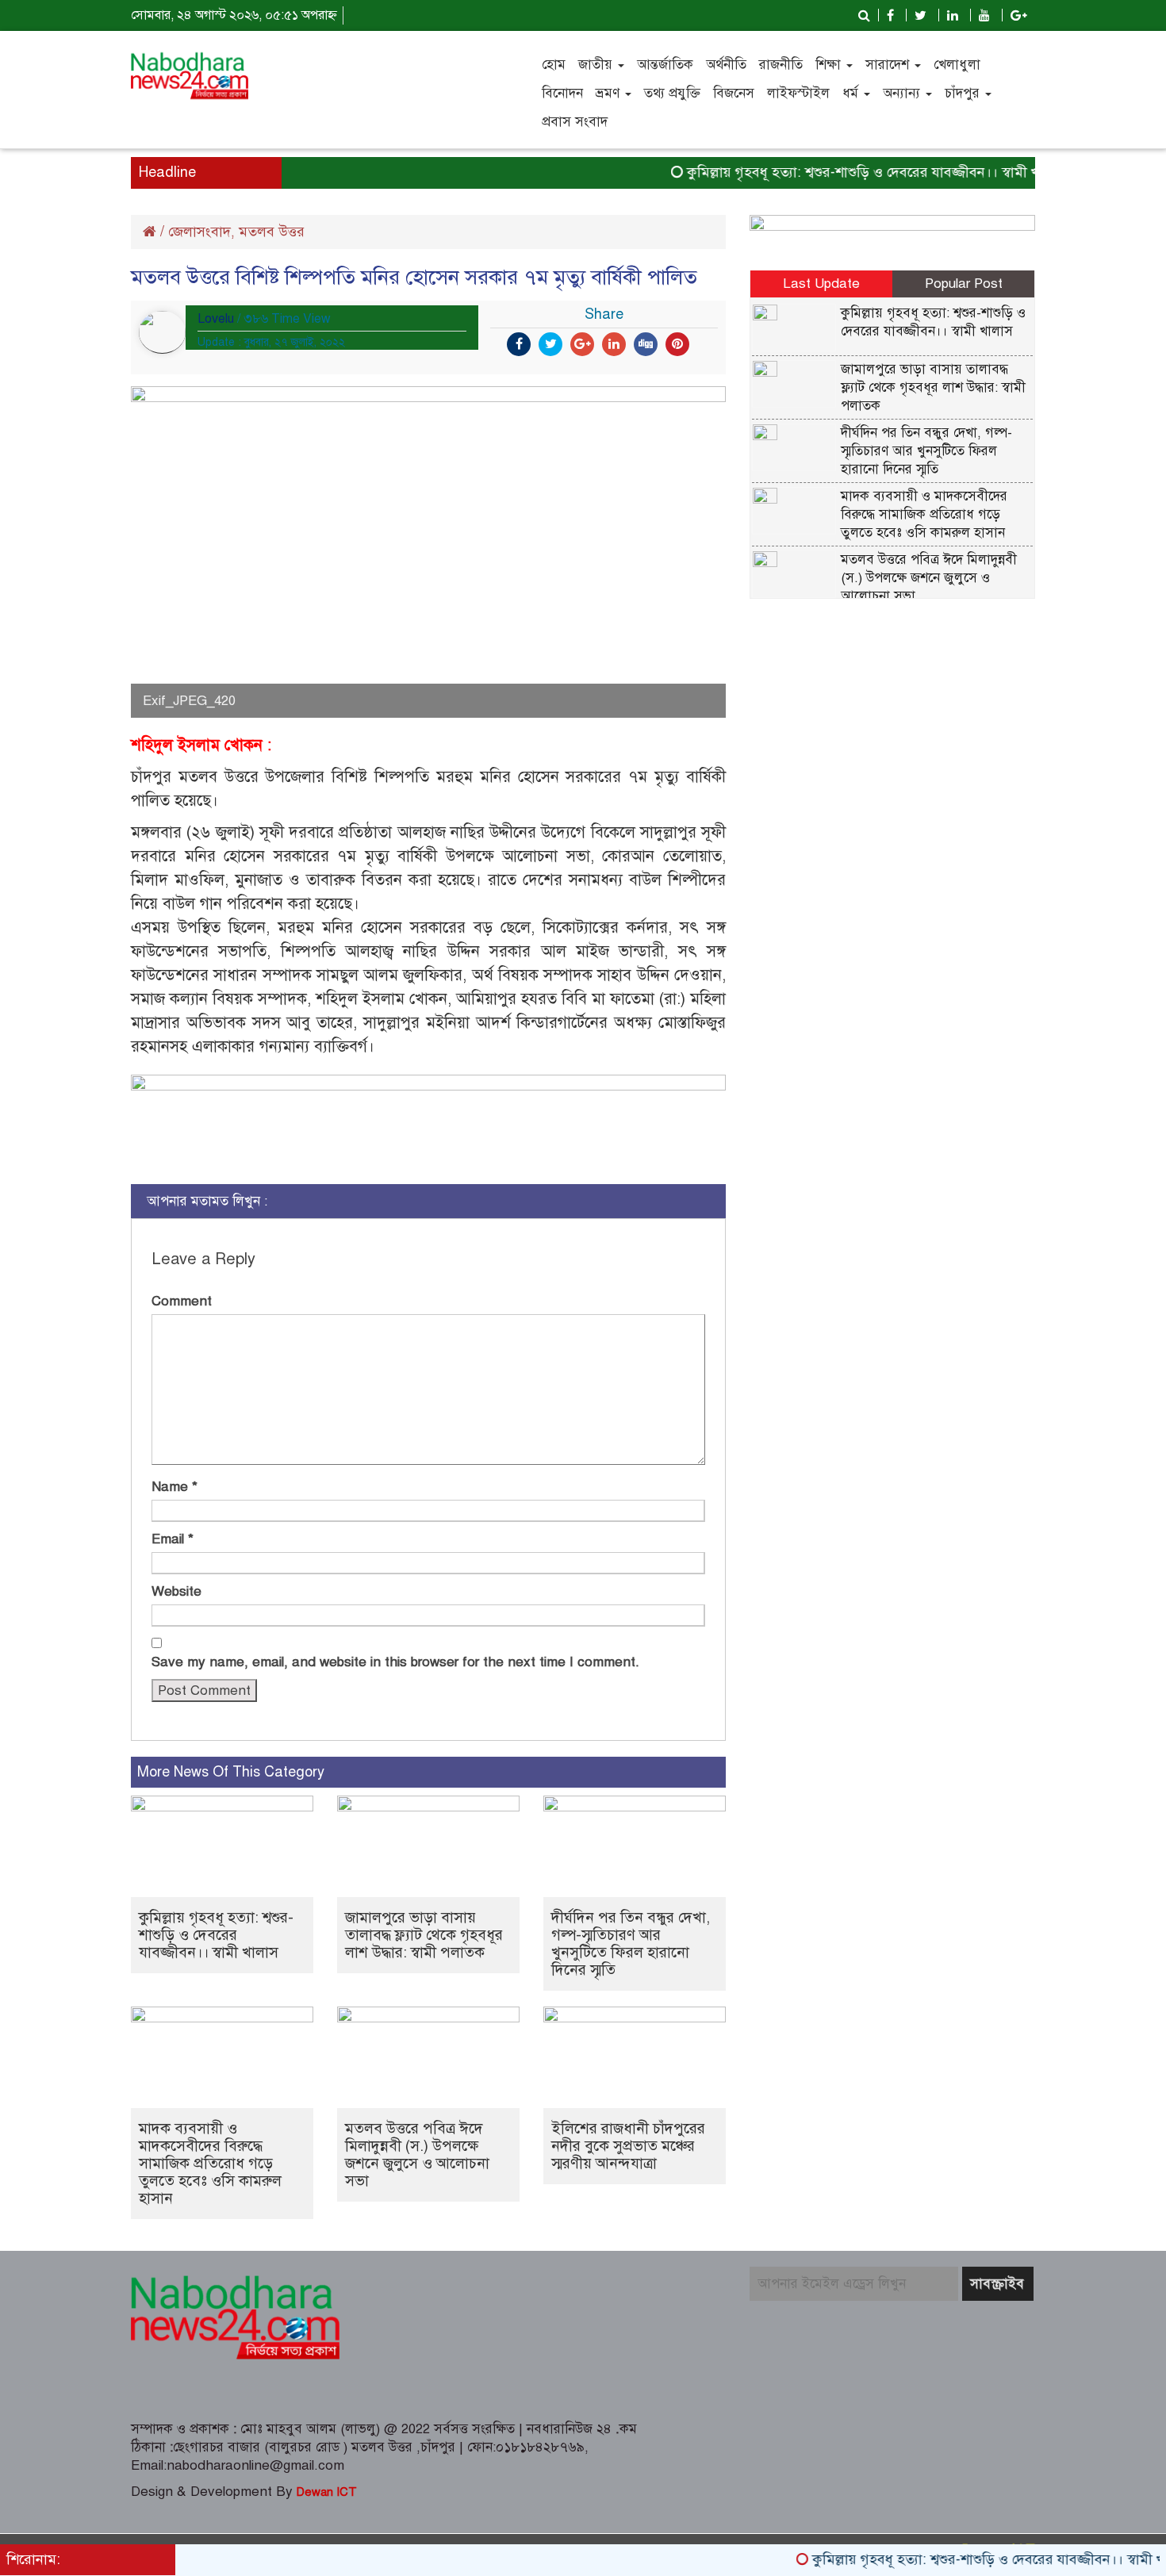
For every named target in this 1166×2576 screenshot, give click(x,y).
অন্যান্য (903, 93)
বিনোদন (562, 93)
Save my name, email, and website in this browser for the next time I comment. (395, 1662)
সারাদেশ (889, 65)
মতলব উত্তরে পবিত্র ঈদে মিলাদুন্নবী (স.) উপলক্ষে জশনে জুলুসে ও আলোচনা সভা (417, 2154)
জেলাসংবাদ (199, 232)
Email (173, 1539)
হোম (554, 65)
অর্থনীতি (726, 65)
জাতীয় (597, 65)
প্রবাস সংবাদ (575, 122)
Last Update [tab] (821, 284)
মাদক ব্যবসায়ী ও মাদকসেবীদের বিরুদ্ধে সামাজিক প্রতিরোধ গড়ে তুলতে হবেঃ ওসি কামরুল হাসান (210, 2163)
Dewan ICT (325, 2492)
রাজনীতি (781, 65)
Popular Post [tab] (964, 284)
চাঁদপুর (964, 93)
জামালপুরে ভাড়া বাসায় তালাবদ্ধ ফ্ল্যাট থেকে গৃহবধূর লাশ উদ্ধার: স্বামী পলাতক (424, 1935)
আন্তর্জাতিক (665, 65)
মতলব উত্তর (272, 232)
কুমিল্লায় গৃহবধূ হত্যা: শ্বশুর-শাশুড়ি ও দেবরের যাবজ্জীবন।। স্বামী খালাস (841, 172)
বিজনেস (734, 93)
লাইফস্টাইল (798, 93)
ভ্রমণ (610, 93)
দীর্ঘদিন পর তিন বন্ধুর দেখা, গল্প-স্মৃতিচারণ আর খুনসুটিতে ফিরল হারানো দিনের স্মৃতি (631, 1943)
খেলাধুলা (957, 65)
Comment (182, 1301)
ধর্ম (852, 93)
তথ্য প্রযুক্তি (672, 93)
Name (175, 1487)
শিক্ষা (830, 65)
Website (176, 1591)
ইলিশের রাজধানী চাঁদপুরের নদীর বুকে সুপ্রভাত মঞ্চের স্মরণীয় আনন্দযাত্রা (628, 2146)
